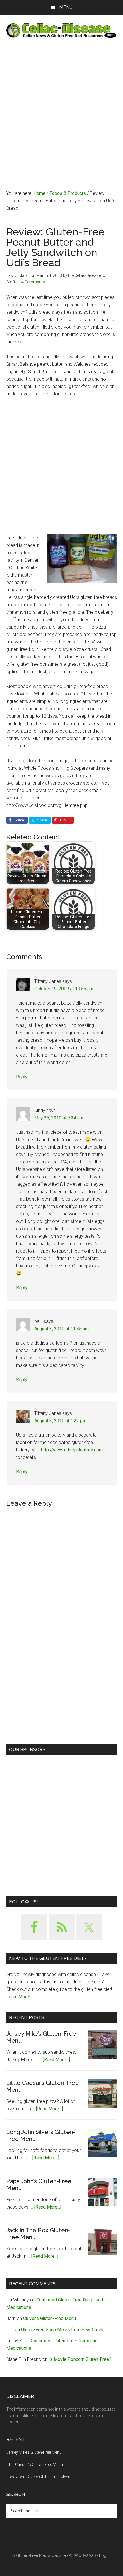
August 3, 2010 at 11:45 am (61, 1329)
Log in (105, 2555)
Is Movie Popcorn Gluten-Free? (80, 2359)
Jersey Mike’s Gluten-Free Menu (34, 2452)
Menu (66, 7)
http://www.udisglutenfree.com (72, 1450)
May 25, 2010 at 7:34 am (59, 1118)
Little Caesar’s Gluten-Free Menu (35, 2465)
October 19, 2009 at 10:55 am (64, 989)
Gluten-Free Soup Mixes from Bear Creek (62, 2330)
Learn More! (18, 1997)
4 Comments (33, 282)
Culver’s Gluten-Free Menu (49, 2318)
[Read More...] (56, 2060)
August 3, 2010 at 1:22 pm (60, 1421)
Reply (22, 1077)
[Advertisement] (61, 108)
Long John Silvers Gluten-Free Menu (38, 2477)
